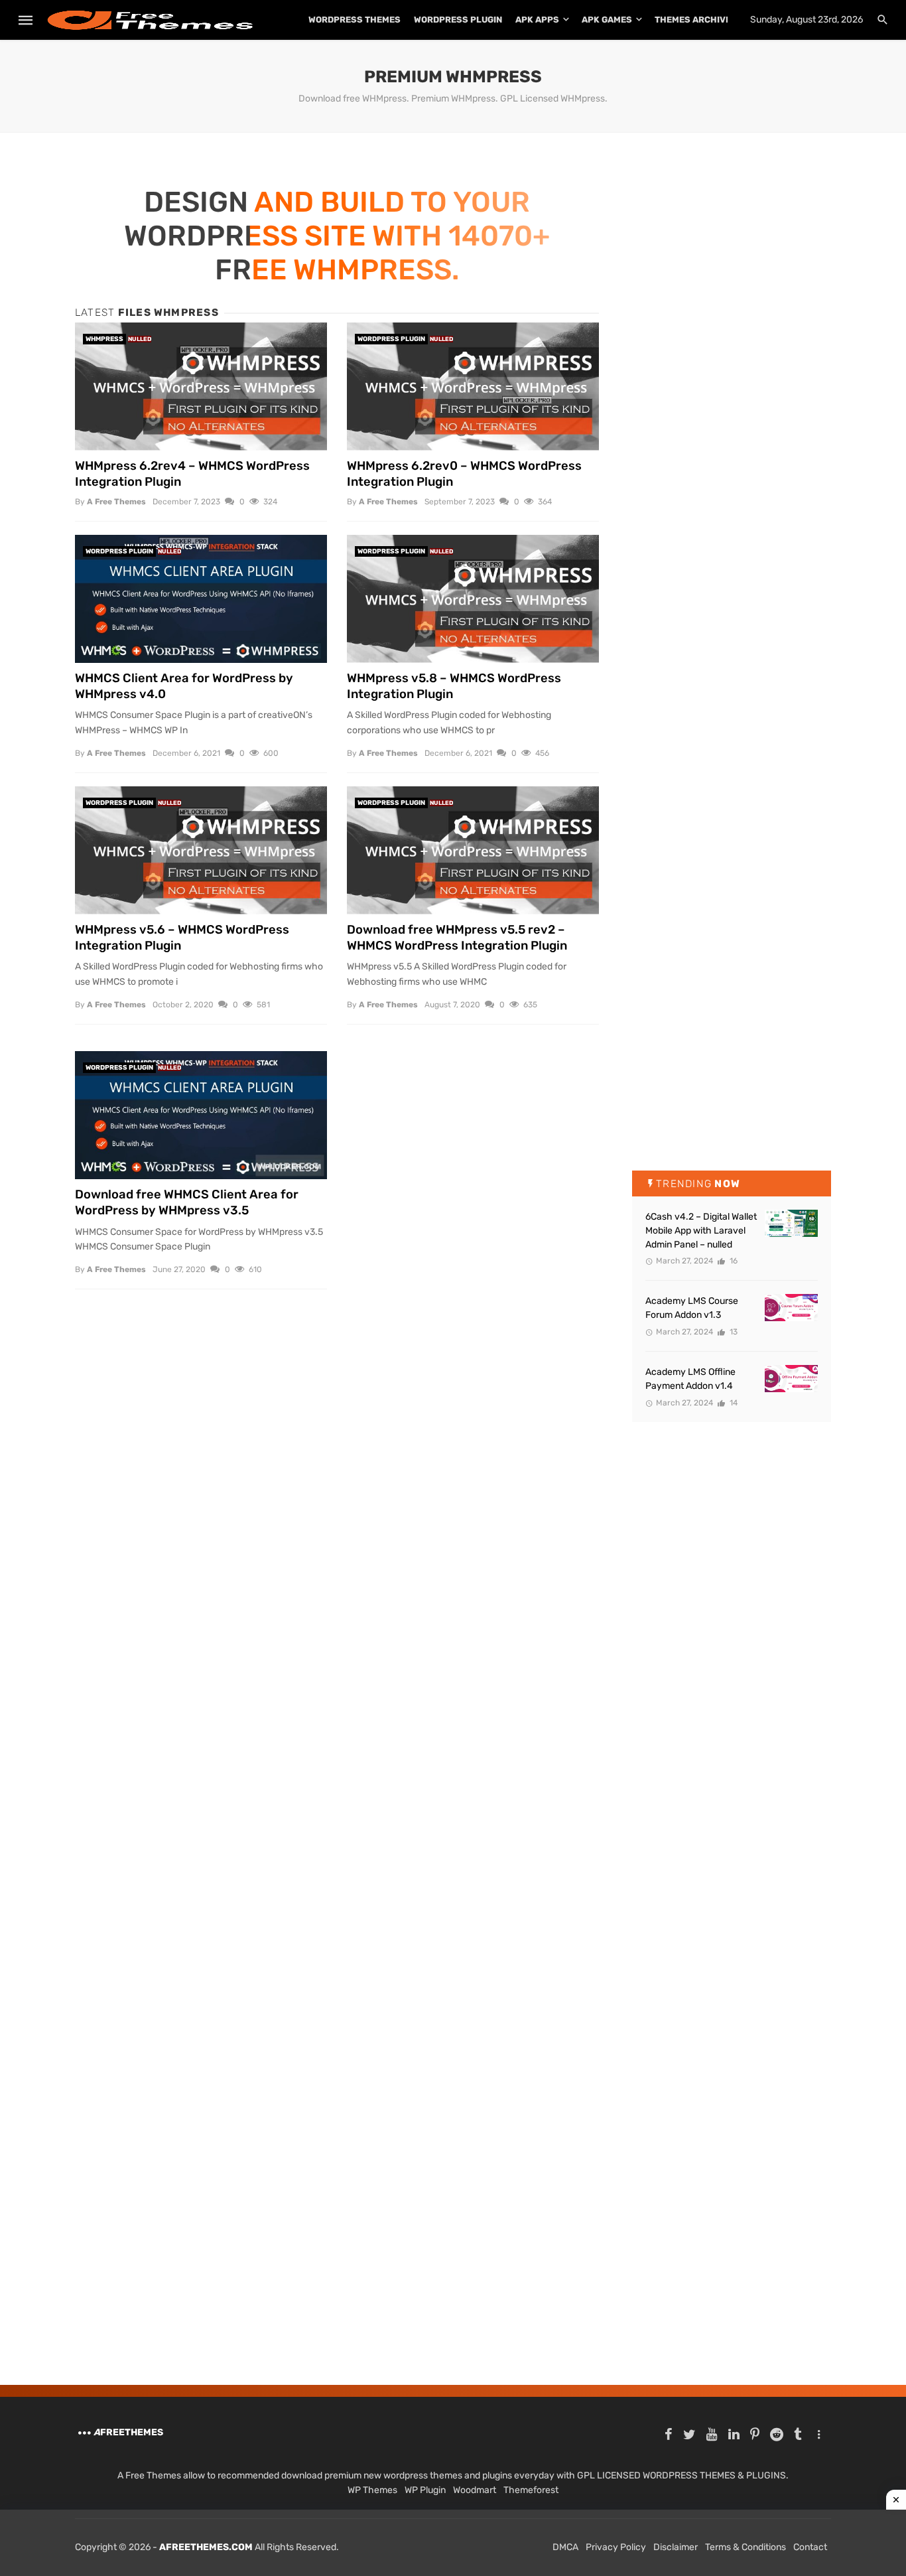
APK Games (607, 20)
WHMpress (104, 339)
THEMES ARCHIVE (693, 20)
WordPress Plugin (458, 20)
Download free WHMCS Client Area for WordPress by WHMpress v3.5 (187, 1202)
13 (733, 1332)
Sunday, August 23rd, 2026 (807, 20)
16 (733, 1261)
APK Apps (537, 20)
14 (733, 1403)
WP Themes (372, 2490)
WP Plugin (425, 2490)
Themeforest (531, 2490)
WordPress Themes (355, 20)
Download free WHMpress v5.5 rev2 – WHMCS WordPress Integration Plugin (457, 938)
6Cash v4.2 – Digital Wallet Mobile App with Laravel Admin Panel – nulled (701, 1231)
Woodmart (475, 2490)
